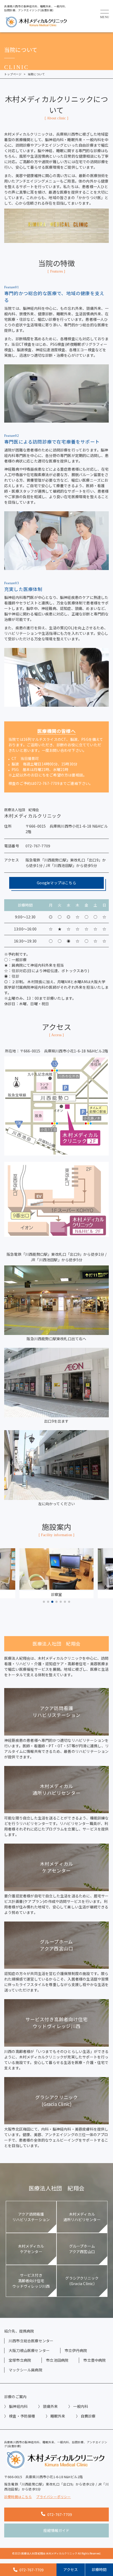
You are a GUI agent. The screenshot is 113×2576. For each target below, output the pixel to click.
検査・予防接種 (22, 2416)
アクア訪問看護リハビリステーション (31, 2217)
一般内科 (81, 2406)
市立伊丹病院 (76, 2350)
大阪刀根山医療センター (29, 2350)
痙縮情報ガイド (56, 2530)
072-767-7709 (60, 2514)
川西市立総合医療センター (31, 2341)
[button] (44, 1602)
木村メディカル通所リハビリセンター (82, 2217)
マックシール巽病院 (25, 2370)
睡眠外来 (58, 2416)
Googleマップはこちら (56, 883)
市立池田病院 (57, 2360)
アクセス (71, 2569)
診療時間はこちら (18, 2497)
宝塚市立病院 (20, 2360)
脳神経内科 (18, 2406)
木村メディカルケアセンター (31, 2249)
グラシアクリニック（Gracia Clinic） (82, 2281)
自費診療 (88, 2416)
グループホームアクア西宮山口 (82, 2249)
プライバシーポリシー (54, 2497)
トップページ (13, 74)
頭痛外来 (50, 2406)
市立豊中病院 (94, 2360)
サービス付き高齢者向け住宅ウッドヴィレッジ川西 (31, 2281)
